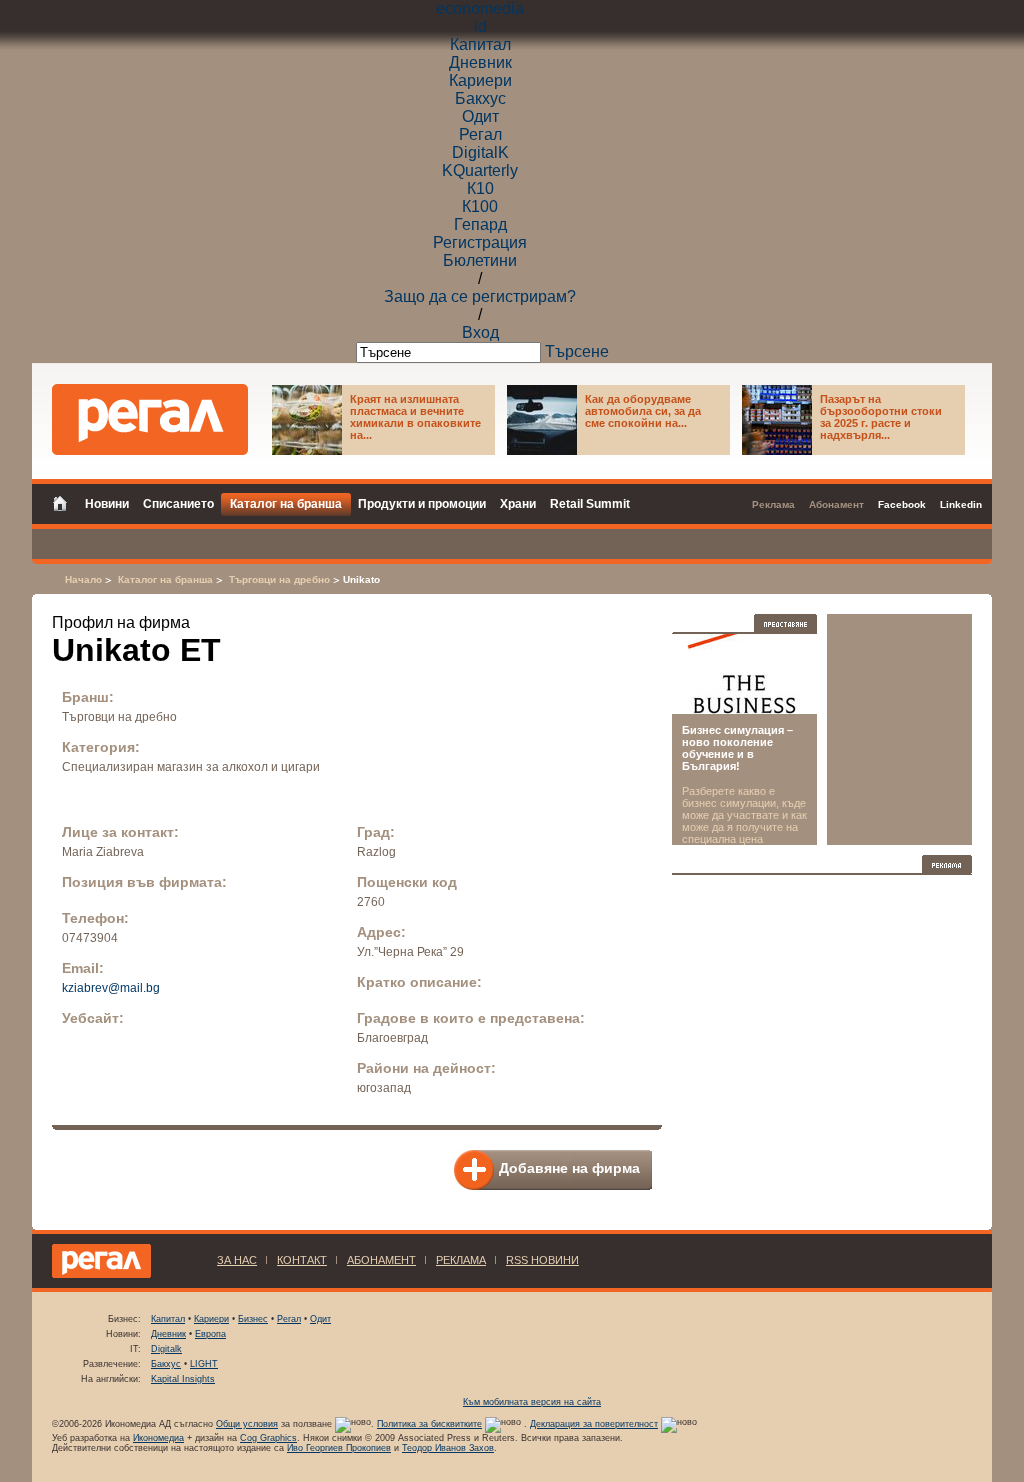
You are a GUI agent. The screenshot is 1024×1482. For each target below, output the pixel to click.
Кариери (480, 80)
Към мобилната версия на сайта (532, 1402)
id (480, 26)
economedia (480, 8)
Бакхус (480, 98)
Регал (480, 134)
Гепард (480, 224)
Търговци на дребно (279, 579)
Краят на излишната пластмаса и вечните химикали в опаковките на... (415, 417)
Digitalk (166, 1349)
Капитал (480, 44)
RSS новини (542, 1260)
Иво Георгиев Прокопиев (339, 1448)
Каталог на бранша (165, 579)
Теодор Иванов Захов (448, 1448)
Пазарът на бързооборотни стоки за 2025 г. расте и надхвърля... (881, 417)
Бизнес (253, 1319)
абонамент (381, 1260)
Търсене (577, 351)
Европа (210, 1334)
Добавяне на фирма (569, 1168)
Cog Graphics (268, 1438)
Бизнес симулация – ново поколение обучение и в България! (737, 748)
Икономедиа (158, 1438)
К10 (480, 188)
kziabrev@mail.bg (111, 988)
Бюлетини (480, 260)
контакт (302, 1260)
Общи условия (247, 1424)
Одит (480, 116)
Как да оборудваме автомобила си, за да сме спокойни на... (643, 411)
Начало (83, 579)
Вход (480, 332)
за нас (237, 1260)
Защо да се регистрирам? (480, 296)
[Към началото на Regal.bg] (150, 419)
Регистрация (480, 242)
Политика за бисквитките (429, 1424)
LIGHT (204, 1364)
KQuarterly (480, 170)
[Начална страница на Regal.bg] (65, 502)
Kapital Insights (183, 1379)
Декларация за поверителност (594, 1424)
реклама (461, 1260)
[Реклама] (947, 864)
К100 (480, 206)
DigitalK (480, 152)
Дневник (480, 62)
